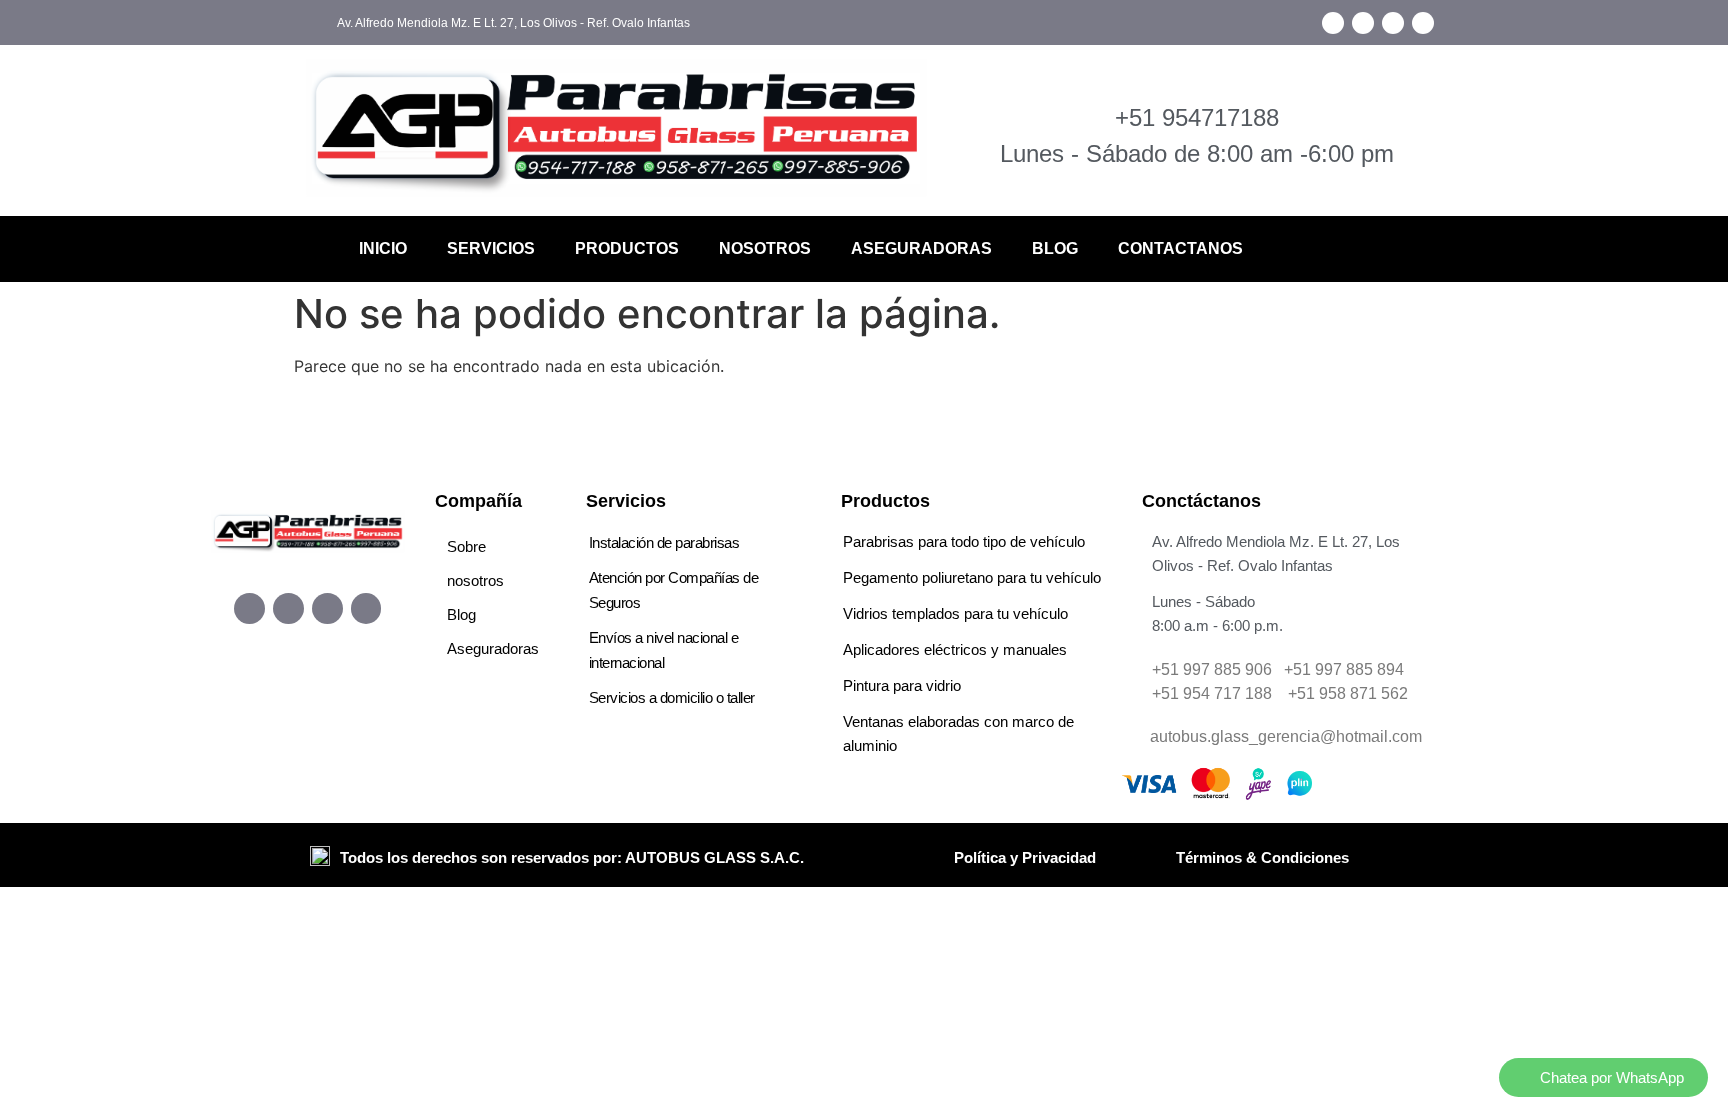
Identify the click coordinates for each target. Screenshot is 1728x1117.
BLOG (1055, 248)
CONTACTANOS (1180, 248)
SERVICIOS (491, 248)
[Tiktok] (1393, 23)
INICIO (383, 248)
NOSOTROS (765, 248)
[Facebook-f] (1333, 23)
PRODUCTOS (627, 248)
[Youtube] (1423, 23)
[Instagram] (1363, 23)
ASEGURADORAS (921, 248)
